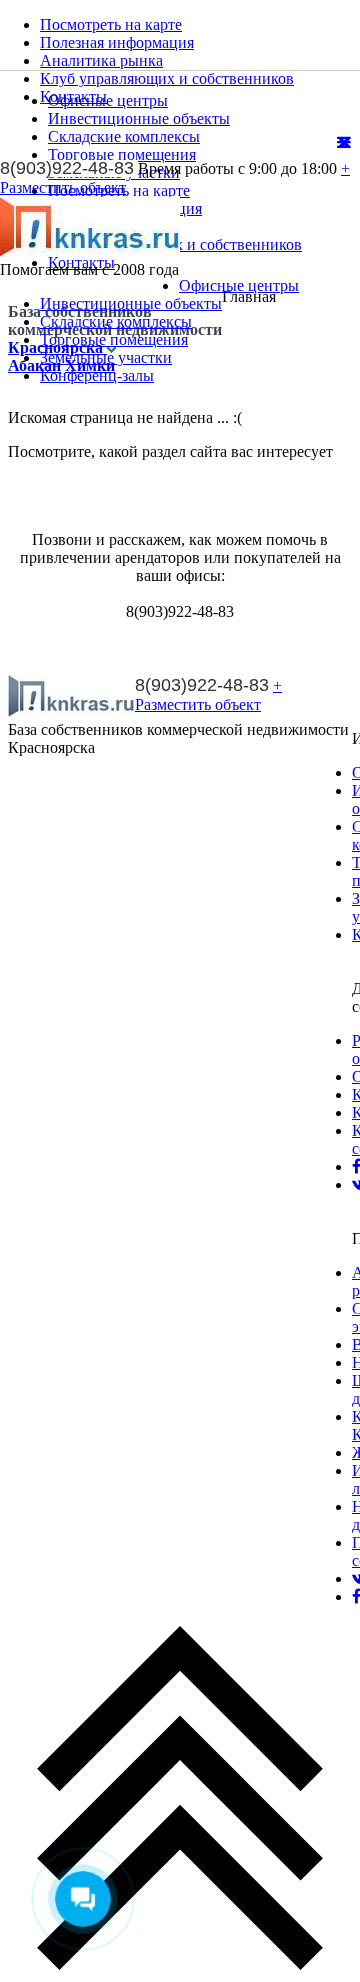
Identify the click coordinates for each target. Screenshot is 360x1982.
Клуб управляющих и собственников (167, 78)
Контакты (73, 96)
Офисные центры (239, 285)
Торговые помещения (114, 339)
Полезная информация (117, 42)
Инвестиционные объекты (131, 303)
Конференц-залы (97, 375)
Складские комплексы (116, 321)
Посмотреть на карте (111, 24)
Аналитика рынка (101, 60)
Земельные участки (106, 357)
